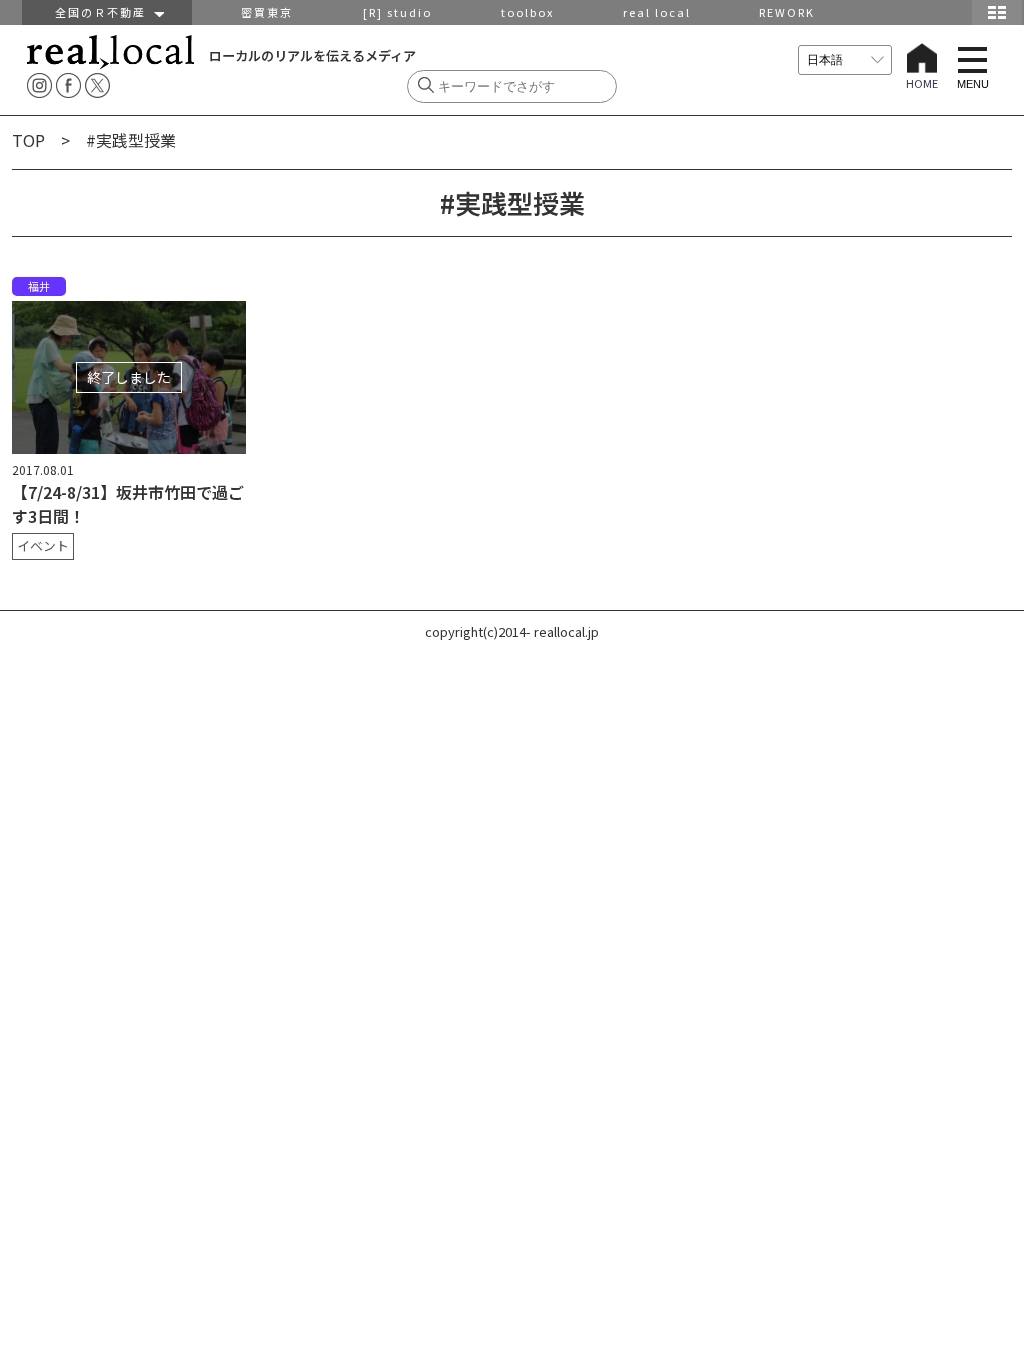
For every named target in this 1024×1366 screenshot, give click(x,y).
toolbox (527, 12)
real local (657, 12)
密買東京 (267, 12)
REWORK (787, 12)
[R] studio (397, 12)
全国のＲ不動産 (105, 12)
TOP (28, 140)
